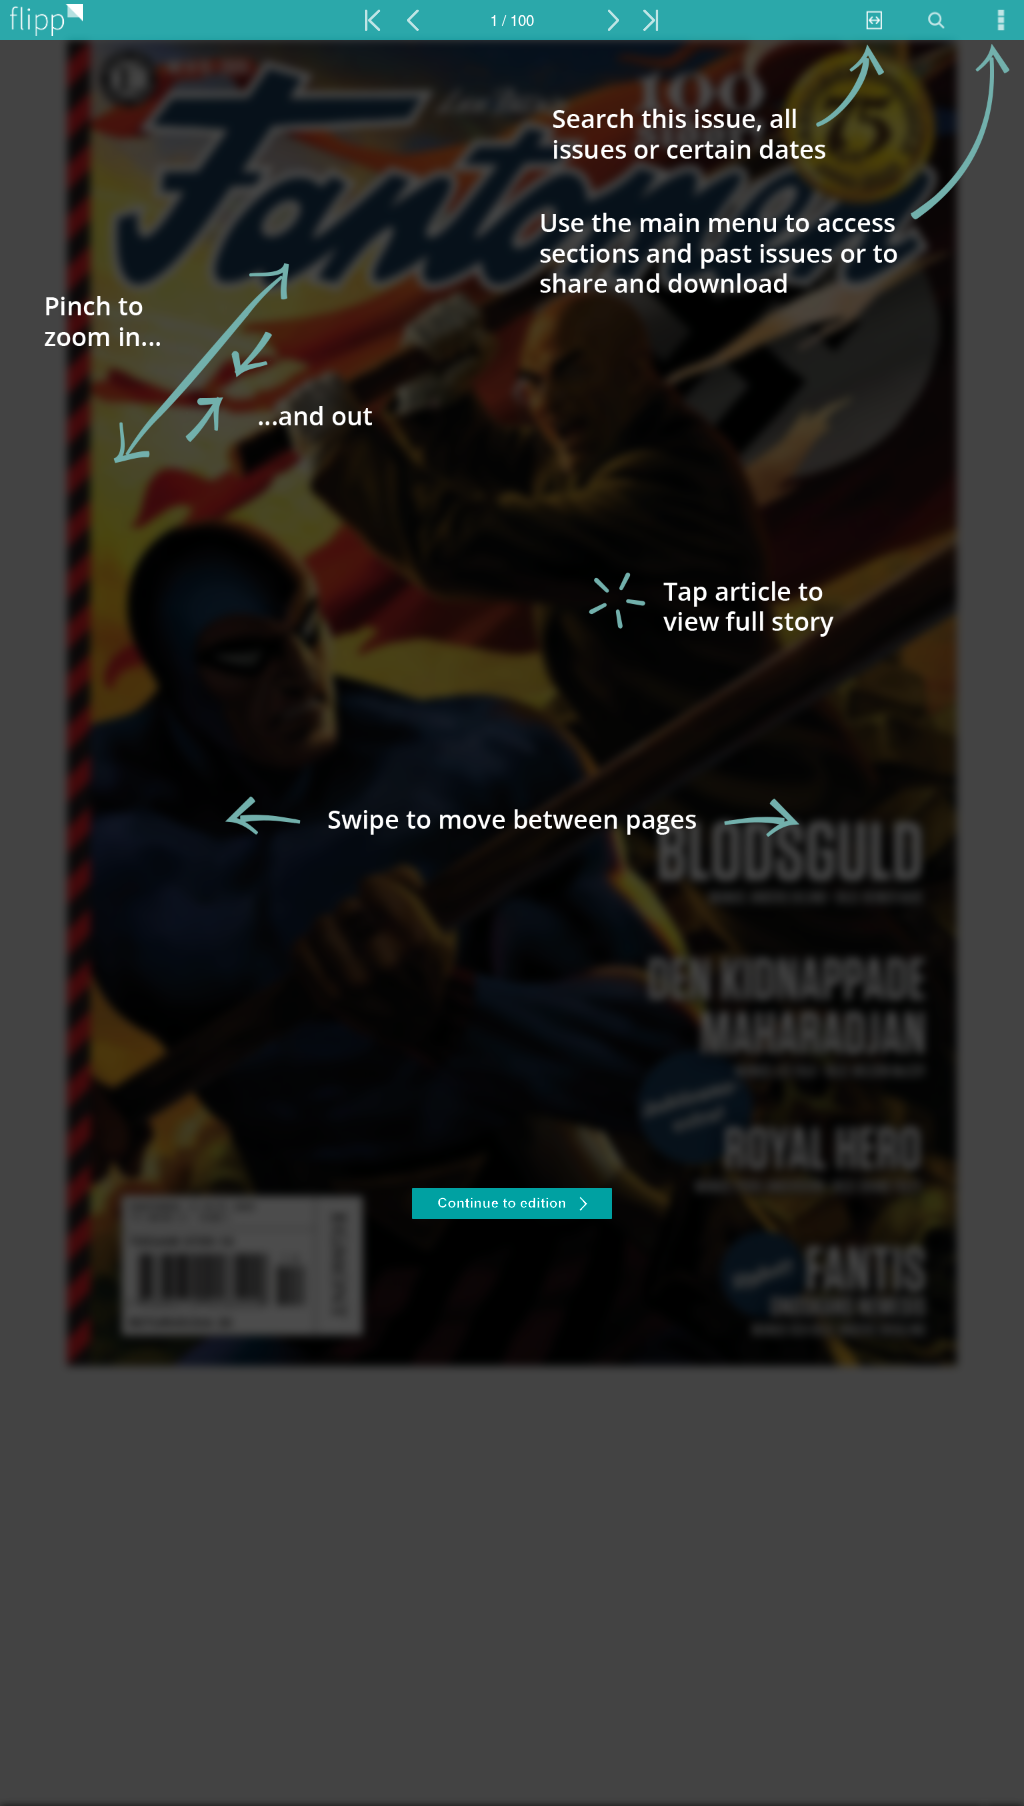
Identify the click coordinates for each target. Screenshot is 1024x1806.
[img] (512, 923)
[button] (512, 1206)
